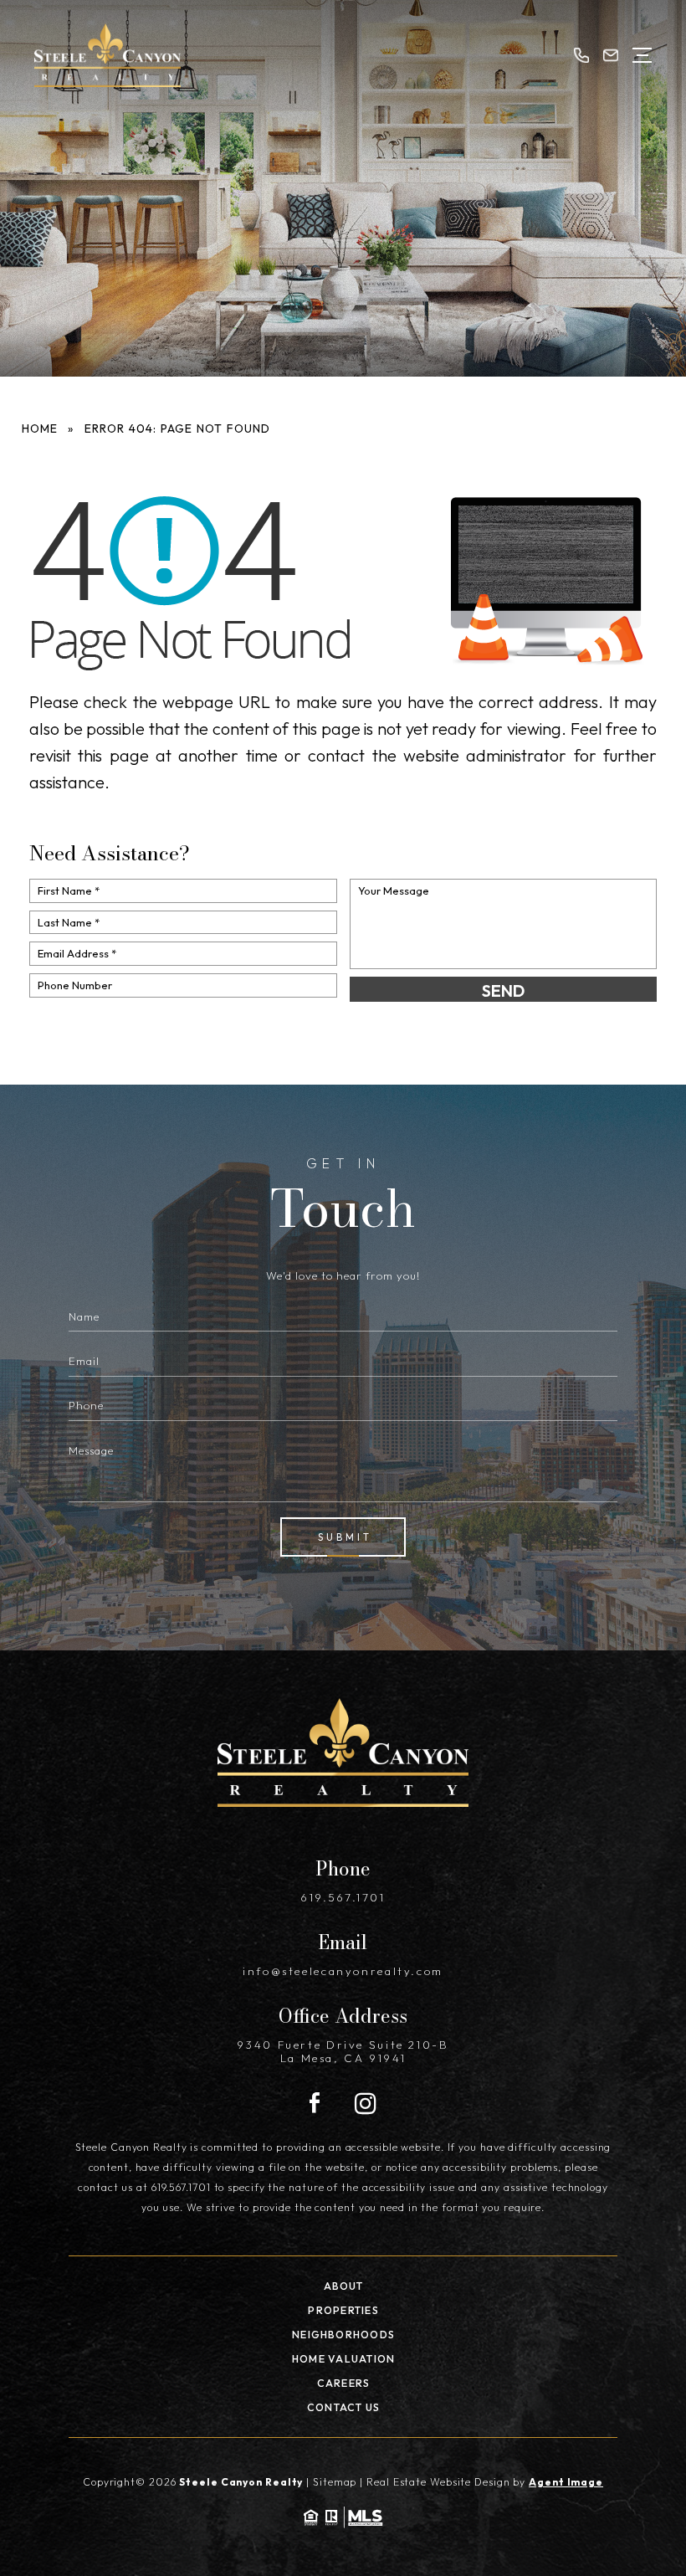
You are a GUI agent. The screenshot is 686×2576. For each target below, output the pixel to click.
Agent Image (566, 2482)
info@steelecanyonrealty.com (343, 1971)
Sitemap (335, 2482)
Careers (344, 2383)
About (344, 2286)
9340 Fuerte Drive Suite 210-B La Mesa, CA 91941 (343, 2051)
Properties (343, 2310)
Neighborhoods (343, 2335)
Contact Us (343, 2407)
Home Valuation (343, 2359)
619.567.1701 (343, 1897)
